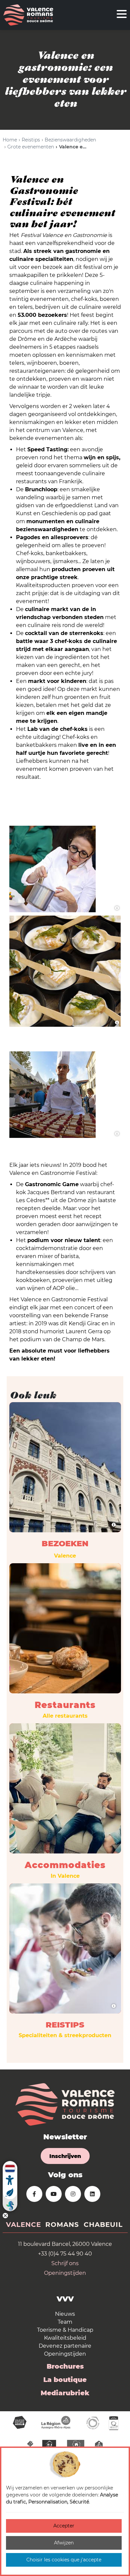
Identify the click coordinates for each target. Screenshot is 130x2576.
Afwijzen (64, 2543)
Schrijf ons (65, 2263)
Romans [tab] (62, 2225)
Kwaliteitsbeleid (65, 2338)
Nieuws (65, 2314)
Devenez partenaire (65, 2346)
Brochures (65, 2366)
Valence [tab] (23, 2225)
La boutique (65, 2380)
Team (65, 2322)
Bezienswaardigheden (70, 140)
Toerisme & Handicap (65, 2330)
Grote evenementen (31, 147)
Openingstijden (65, 2273)
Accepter (64, 2526)
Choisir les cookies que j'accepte (64, 2560)
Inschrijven (65, 2156)
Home (10, 140)
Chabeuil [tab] (103, 2225)
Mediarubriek (65, 2393)
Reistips (31, 140)
